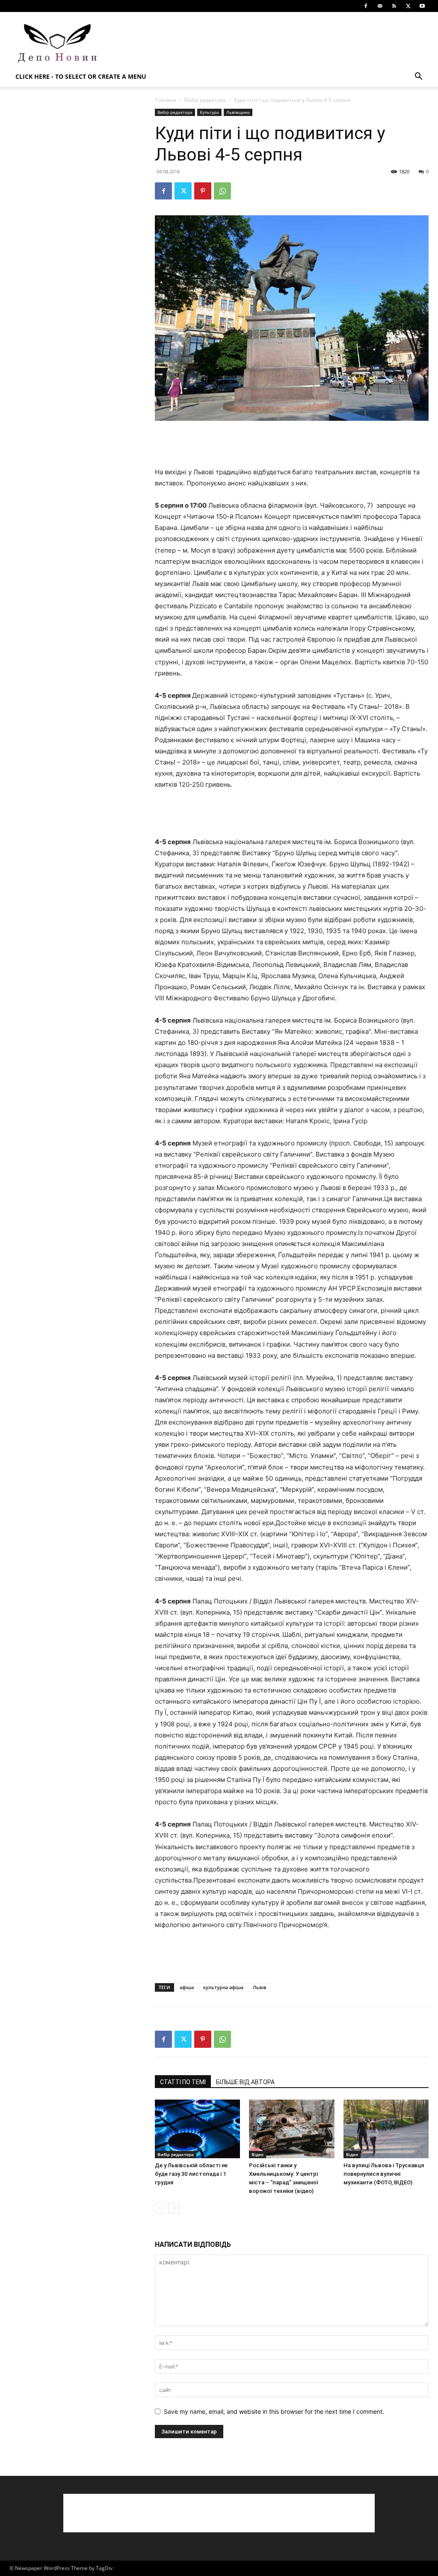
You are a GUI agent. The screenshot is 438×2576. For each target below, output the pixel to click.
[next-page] (174, 2208)
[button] (418, 77)
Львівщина (238, 112)
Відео (257, 2154)
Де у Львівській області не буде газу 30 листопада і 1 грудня (191, 2174)
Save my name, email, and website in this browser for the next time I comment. (274, 2411)
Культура (209, 112)
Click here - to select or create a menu (81, 76)
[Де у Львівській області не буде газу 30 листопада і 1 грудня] (197, 2129)
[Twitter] (408, 6)
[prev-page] (160, 2208)
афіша (187, 1987)
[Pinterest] (203, 191)
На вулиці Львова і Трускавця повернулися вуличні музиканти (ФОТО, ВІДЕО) (384, 2174)
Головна (166, 100)
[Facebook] (366, 6)
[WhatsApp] (222, 191)
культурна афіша (223, 1987)
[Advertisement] (273, 43)
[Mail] (380, 6)
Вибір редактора (205, 100)
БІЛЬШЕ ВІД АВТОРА (245, 2082)
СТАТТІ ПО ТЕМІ (183, 2082)
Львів (260, 1987)
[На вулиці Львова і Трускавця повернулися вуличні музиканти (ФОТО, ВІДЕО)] (386, 2129)
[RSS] (394, 6)
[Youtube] (422, 6)
